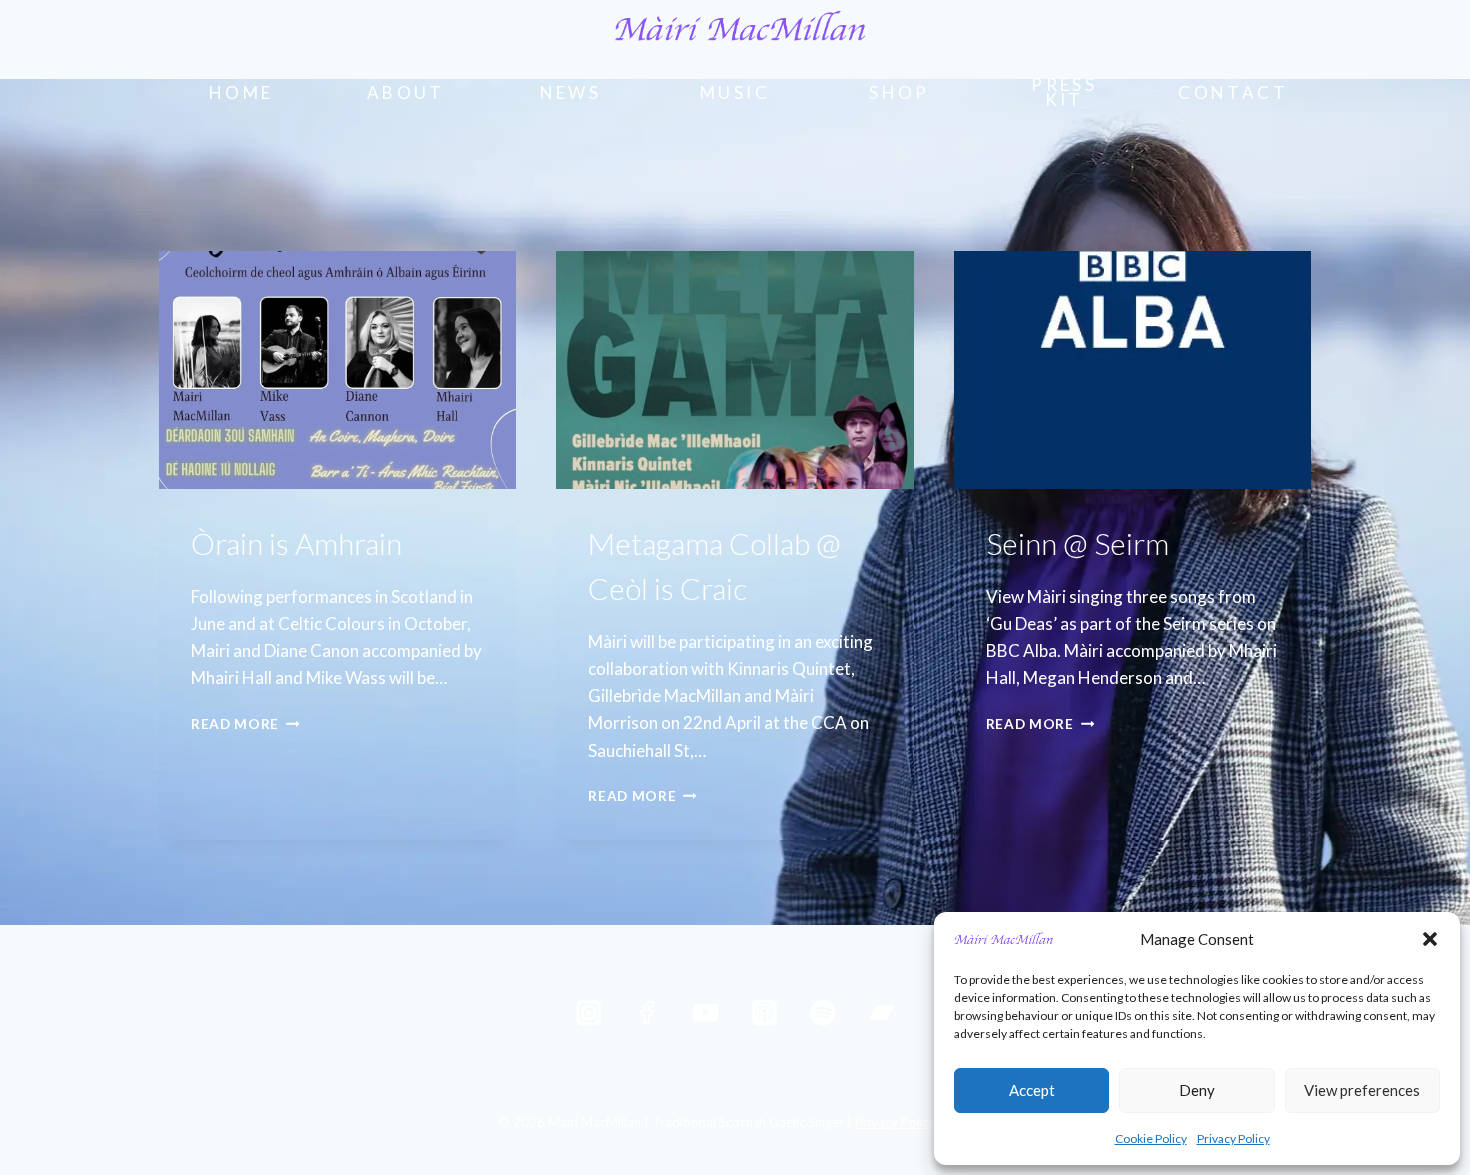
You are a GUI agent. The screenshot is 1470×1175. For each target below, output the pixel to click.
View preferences (1362, 1090)
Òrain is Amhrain (296, 543)
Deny (1197, 1090)
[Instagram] (588, 1013)
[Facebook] (647, 1013)
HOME (241, 92)
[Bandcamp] (881, 1013)
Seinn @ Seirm (1077, 543)
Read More (245, 724)
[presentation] (337, 370)
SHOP (899, 92)
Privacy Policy (1233, 1138)
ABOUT (406, 92)
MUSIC (735, 92)
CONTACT (1233, 92)
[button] (1430, 939)
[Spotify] (822, 1013)
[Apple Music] (764, 1013)
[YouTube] (705, 1013)
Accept (1032, 1090)
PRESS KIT (1064, 91)
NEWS (571, 92)
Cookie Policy (1151, 1138)
